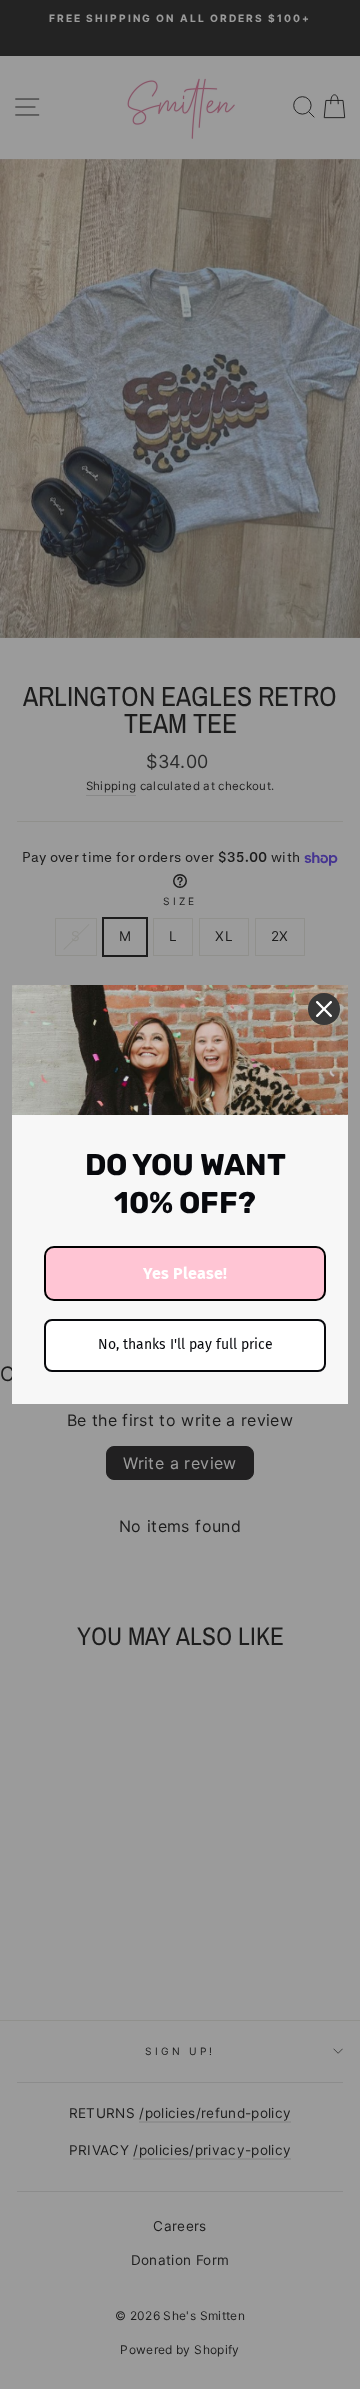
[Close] (324, 1009)
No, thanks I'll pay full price (185, 1344)
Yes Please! (185, 1273)
